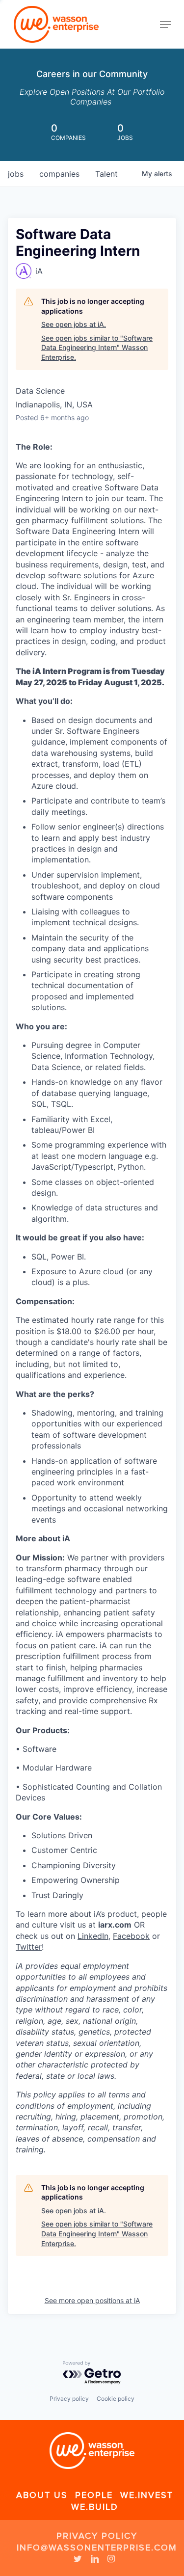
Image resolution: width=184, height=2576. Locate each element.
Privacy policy (69, 2399)
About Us (42, 2495)
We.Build (95, 2507)
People (94, 2495)
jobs (16, 174)
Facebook (131, 1936)
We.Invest (147, 2495)
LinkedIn (93, 1936)
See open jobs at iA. (74, 324)
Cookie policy (116, 2399)
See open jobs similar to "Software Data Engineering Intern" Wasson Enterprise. (97, 348)
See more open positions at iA (92, 2300)
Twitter (29, 1947)
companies (59, 174)
